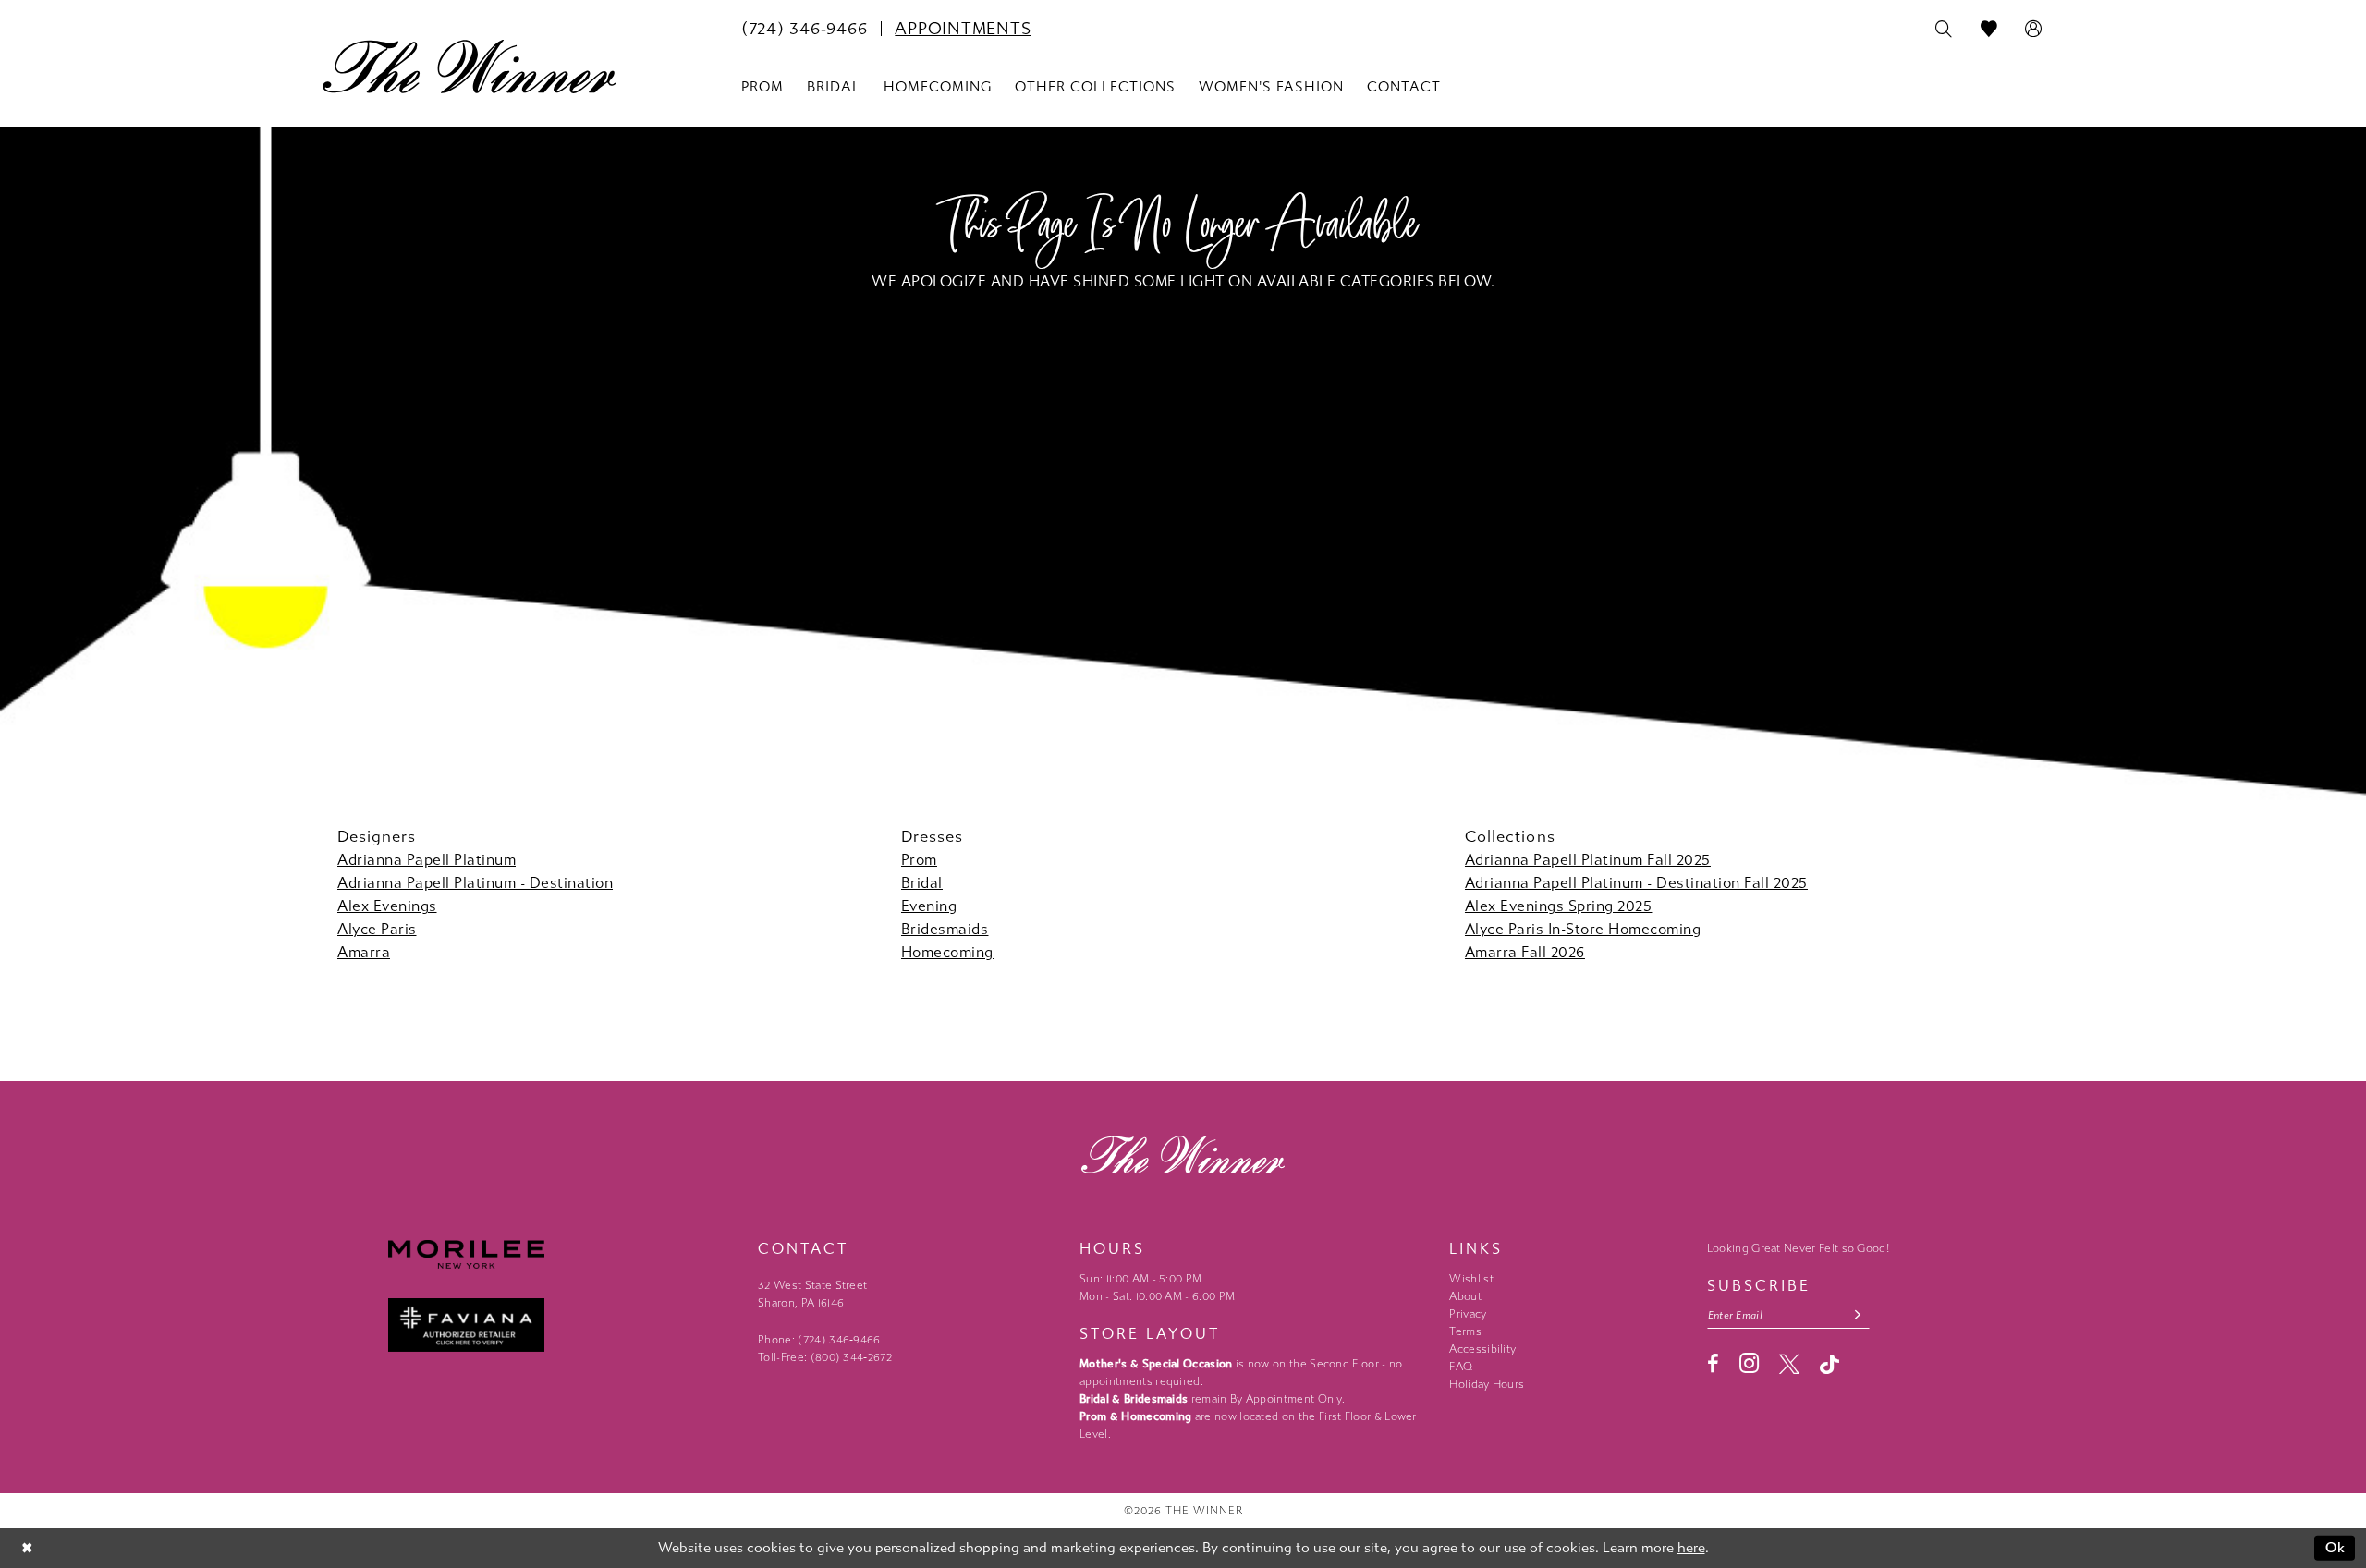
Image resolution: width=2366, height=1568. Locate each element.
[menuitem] (804, 29)
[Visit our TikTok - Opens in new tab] (1829, 1364)
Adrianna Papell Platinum (427, 860)
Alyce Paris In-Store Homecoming (1583, 929)
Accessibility (1482, 1349)
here (1691, 1548)
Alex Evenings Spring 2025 (1559, 906)
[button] (2034, 30)
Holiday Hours (1487, 1384)
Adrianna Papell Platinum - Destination (475, 883)
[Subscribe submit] (1858, 1315)
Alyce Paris (377, 929)
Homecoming (947, 952)
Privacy (1468, 1314)
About (1465, 1296)
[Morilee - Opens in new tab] (564, 1254)
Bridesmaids (945, 929)
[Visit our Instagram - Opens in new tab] (1749, 1363)
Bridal (922, 883)
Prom (919, 860)
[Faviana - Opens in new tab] (564, 1325)
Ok (2336, 1548)
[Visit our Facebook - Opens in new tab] (1713, 1364)
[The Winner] (470, 67)
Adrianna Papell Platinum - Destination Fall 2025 (1636, 883)
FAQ (1461, 1367)
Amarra (364, 952)
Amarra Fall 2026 (1525, 952)
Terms (1465, 1331)
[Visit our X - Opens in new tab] (1789, 1364)
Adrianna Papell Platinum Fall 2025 (1588, 860)
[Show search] (1944, 30)
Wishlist (1471, 1279)
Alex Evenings (387, 906)
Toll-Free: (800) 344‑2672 (825, 1357)
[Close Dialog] (27, 1548)
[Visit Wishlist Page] (1989, 30)
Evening (929, 906)
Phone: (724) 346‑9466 (819, 1340)
